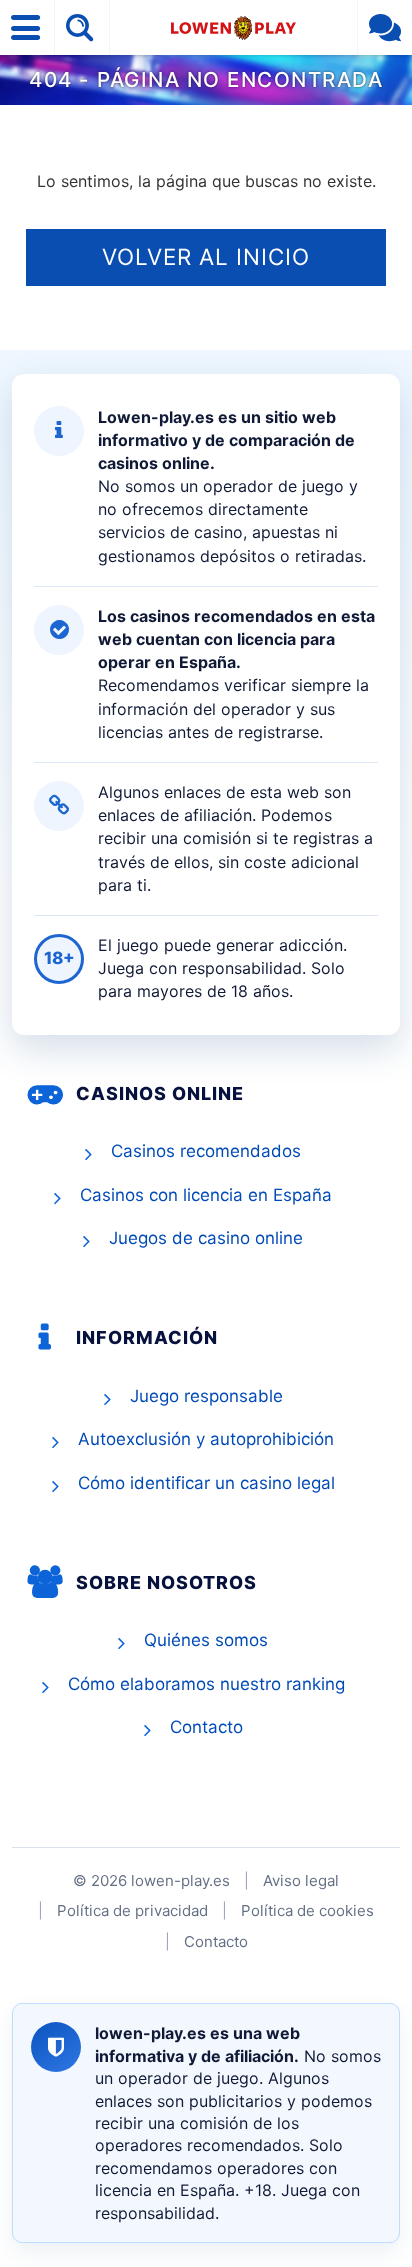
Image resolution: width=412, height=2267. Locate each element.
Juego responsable (206, 1396)
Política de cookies (307, 1910)
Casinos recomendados (206, 1151)
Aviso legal (301, 1880)
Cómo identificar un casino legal (206, 1483)
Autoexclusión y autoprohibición (206, 1439)
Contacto (206, 1727)
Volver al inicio (206, 256)
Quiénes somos (206, 1640)
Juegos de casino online (206, 1238)
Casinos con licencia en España (206, 1195)
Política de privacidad (132, 1910)
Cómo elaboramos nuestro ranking (206, 1684)
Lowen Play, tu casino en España (233, 27)
